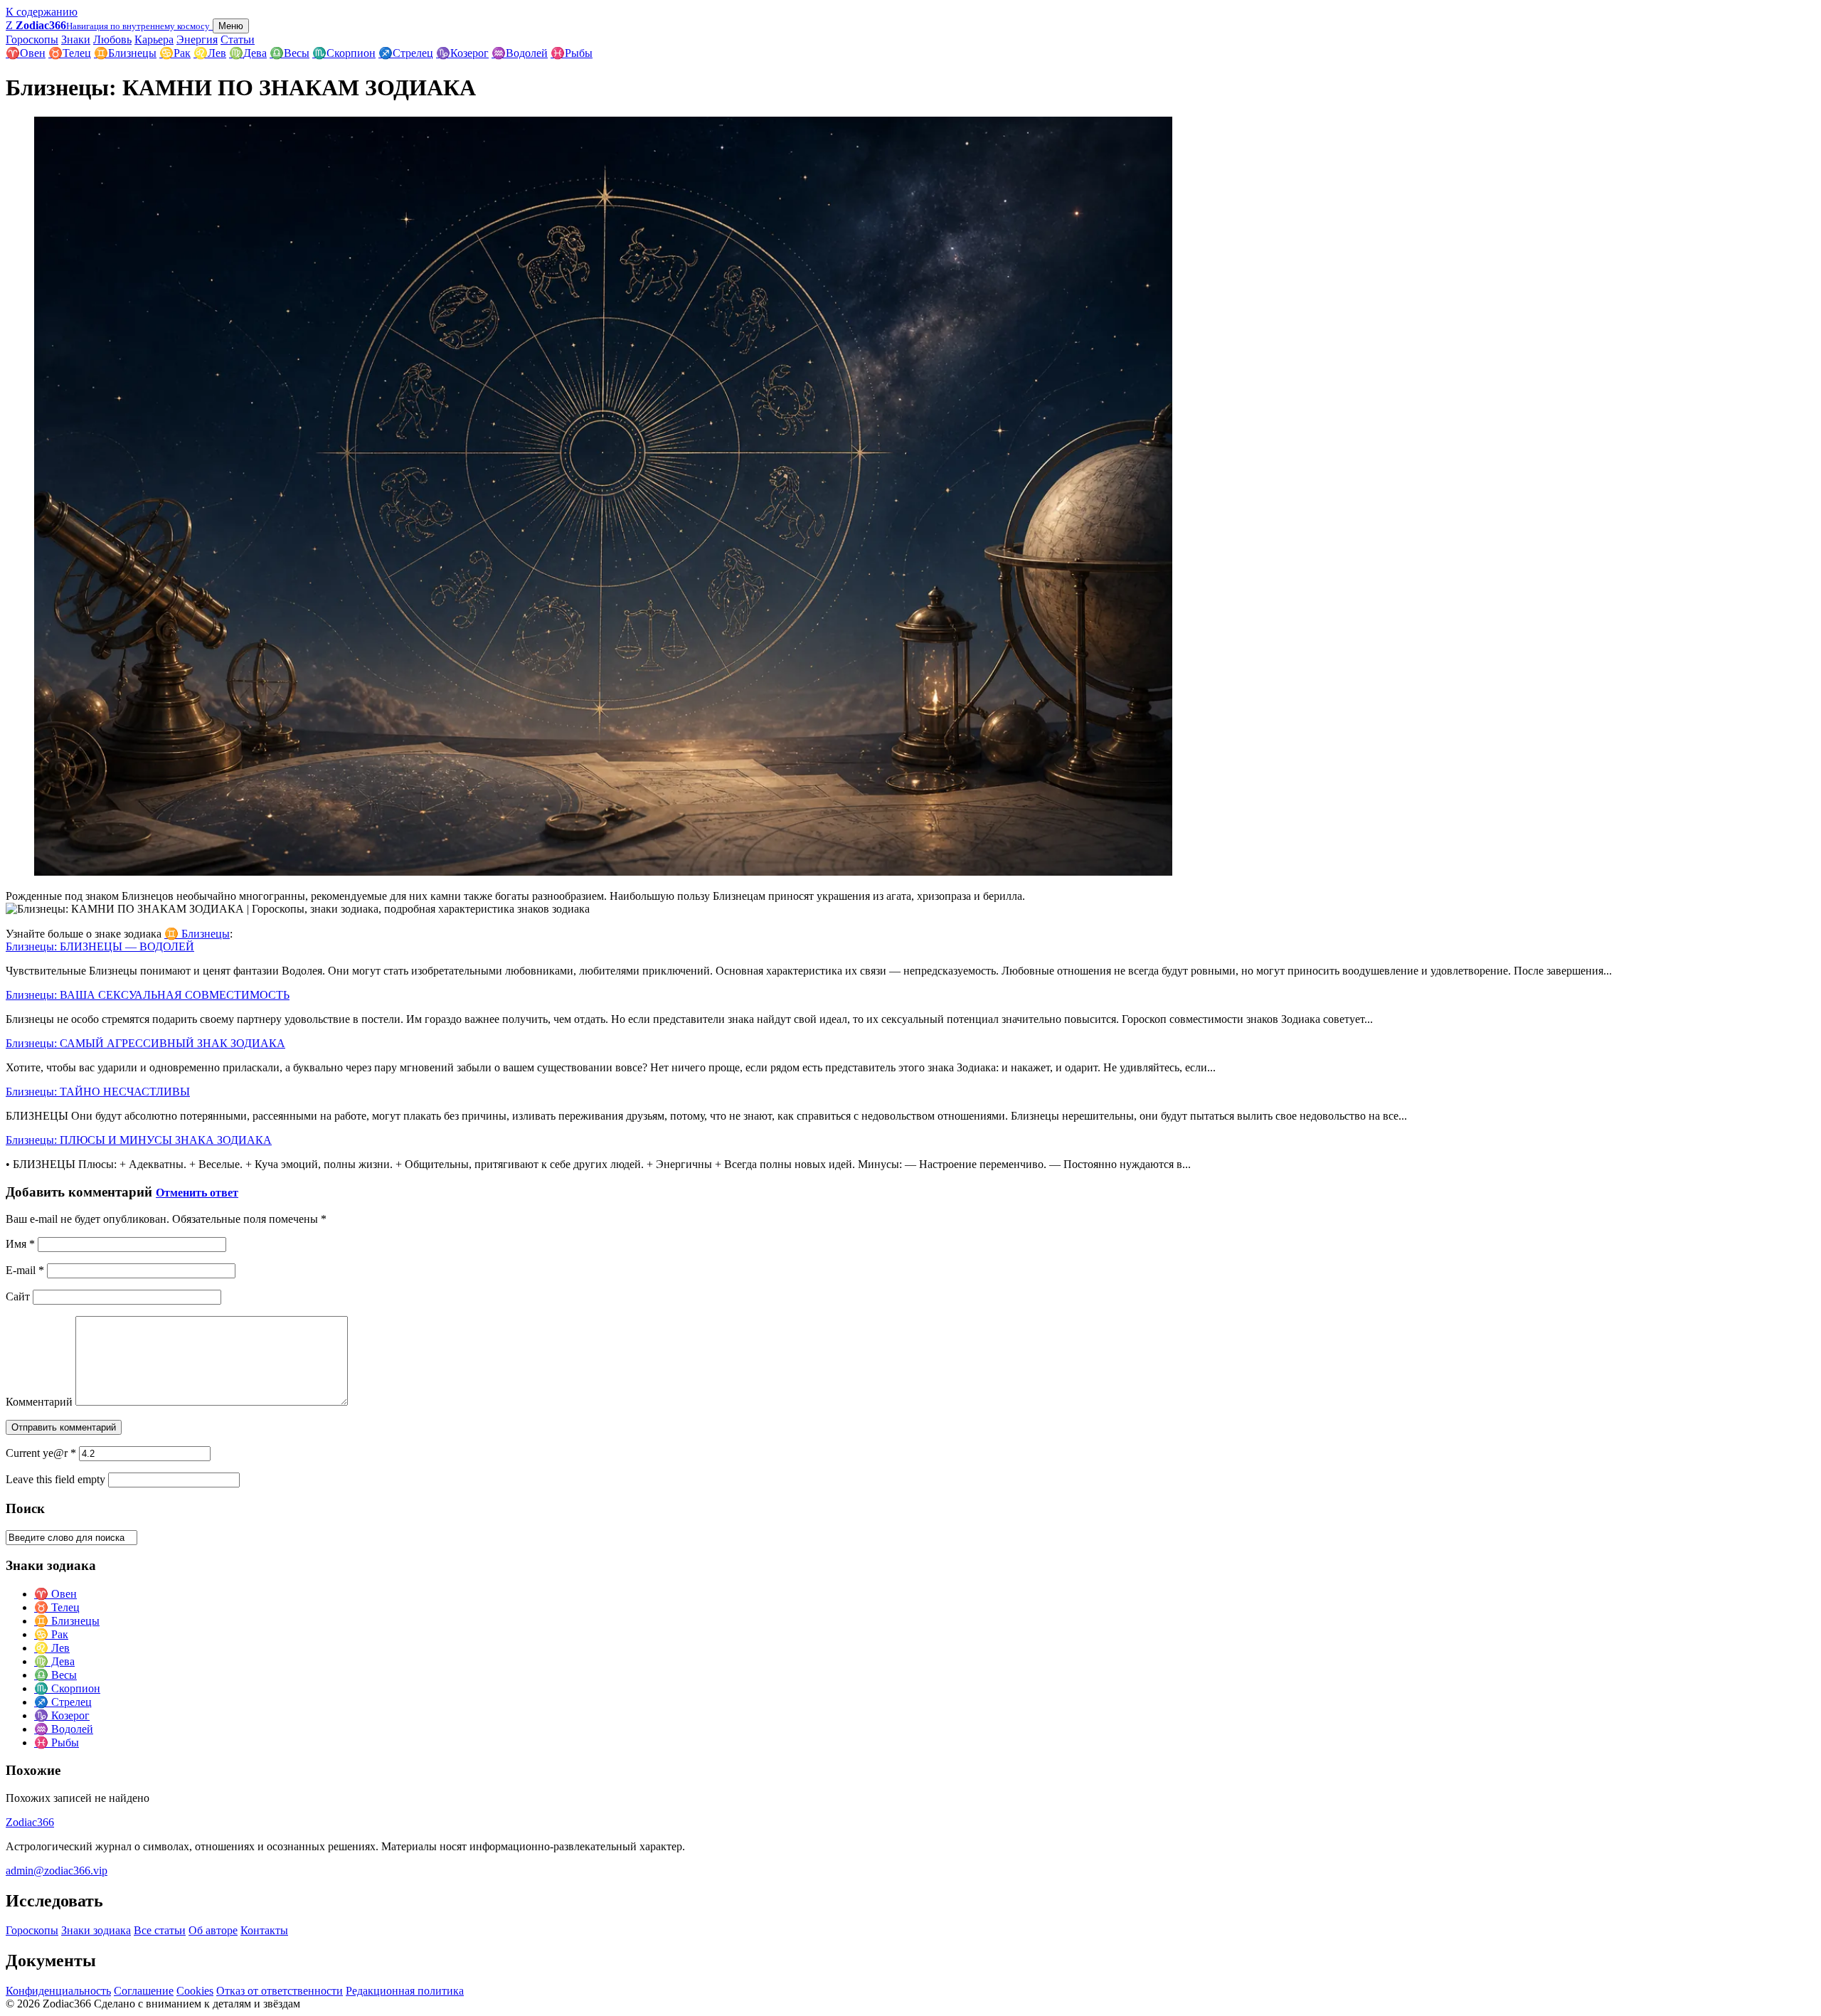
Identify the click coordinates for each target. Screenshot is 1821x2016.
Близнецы (125, 53)
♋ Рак (51, 1634)
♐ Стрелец (63, 1702)
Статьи (238, 39)
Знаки (76, 39)
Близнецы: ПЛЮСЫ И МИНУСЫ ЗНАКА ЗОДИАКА (139, 1140)
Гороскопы (32, 39)
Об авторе (213, 1930)
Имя (20, 1244)
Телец (70, 53)
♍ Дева (54, 1661)
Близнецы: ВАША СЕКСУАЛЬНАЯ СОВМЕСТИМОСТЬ (148, 995)
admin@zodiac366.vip (57, 1871)
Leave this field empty (55, 1479)
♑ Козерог (62, 1715)
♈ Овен (55, 1594)
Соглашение (144, 1991)
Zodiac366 (30, 1822)
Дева (248, 53)
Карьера (154, 39)
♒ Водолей (64, 1729)
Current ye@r (41, 1453)
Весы (290, 53)
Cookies (195, 1991)
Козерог (462, 53)
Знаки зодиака (96, 1930)
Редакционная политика (405, 1991)
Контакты (264, 1930)
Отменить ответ (197, 1193)
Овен (26, 53)
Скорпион (344, 53)
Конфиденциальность (58, 1991)
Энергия (197, 39)
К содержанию (42, 12)
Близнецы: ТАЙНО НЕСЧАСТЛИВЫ (98, 1092)
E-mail (25, 1270)
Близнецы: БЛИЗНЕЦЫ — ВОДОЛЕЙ (100, 946)
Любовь (112, 39)
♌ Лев (52, 1648)
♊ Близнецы (197, 934)
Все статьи (160, 1930)
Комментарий (39, 1402)
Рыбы (572, 53)
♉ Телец (57, 1607)
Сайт (18, 1296)
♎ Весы (55, 1675)
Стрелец (406, 53)
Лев (210, 53)
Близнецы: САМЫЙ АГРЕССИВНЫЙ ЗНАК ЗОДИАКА (145, 1043)
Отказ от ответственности (280, 1991)
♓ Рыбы (57, 1742)
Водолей (520, 53)
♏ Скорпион (67, 1688)
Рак (175, 53)
